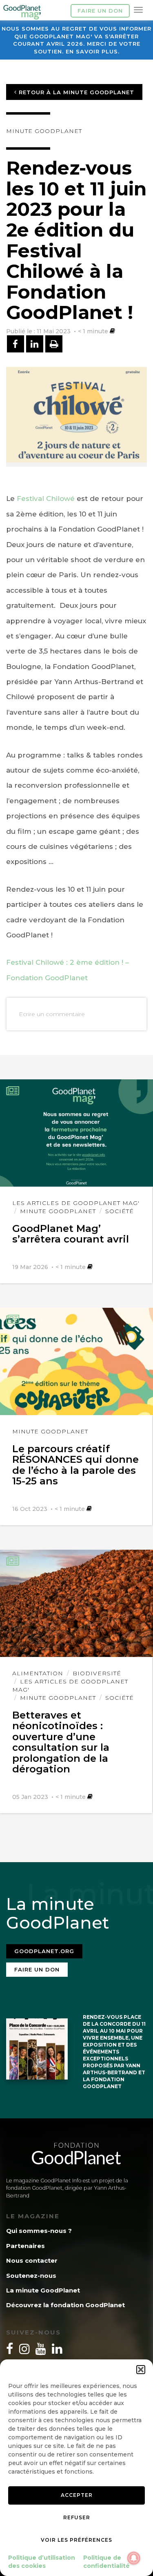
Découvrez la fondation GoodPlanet (65, 2305)
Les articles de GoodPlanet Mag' (76, 1203)
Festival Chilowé (47, 498)
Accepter (77, 2495)
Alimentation (38, 1673)
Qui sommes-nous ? (39, 2231)
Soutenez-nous (31, 2276)
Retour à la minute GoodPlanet (75, 92)
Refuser (77, 2517)
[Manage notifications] (134, 2558)
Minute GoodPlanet (44, 131)
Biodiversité (97, 1673)
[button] (141, 2370)
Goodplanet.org (44, 1951)
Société (120, 1211)
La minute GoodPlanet (43, 2290)
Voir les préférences (76, 2540)
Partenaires (25, 2246)
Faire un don (100, 11)
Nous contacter (32, 2260)
